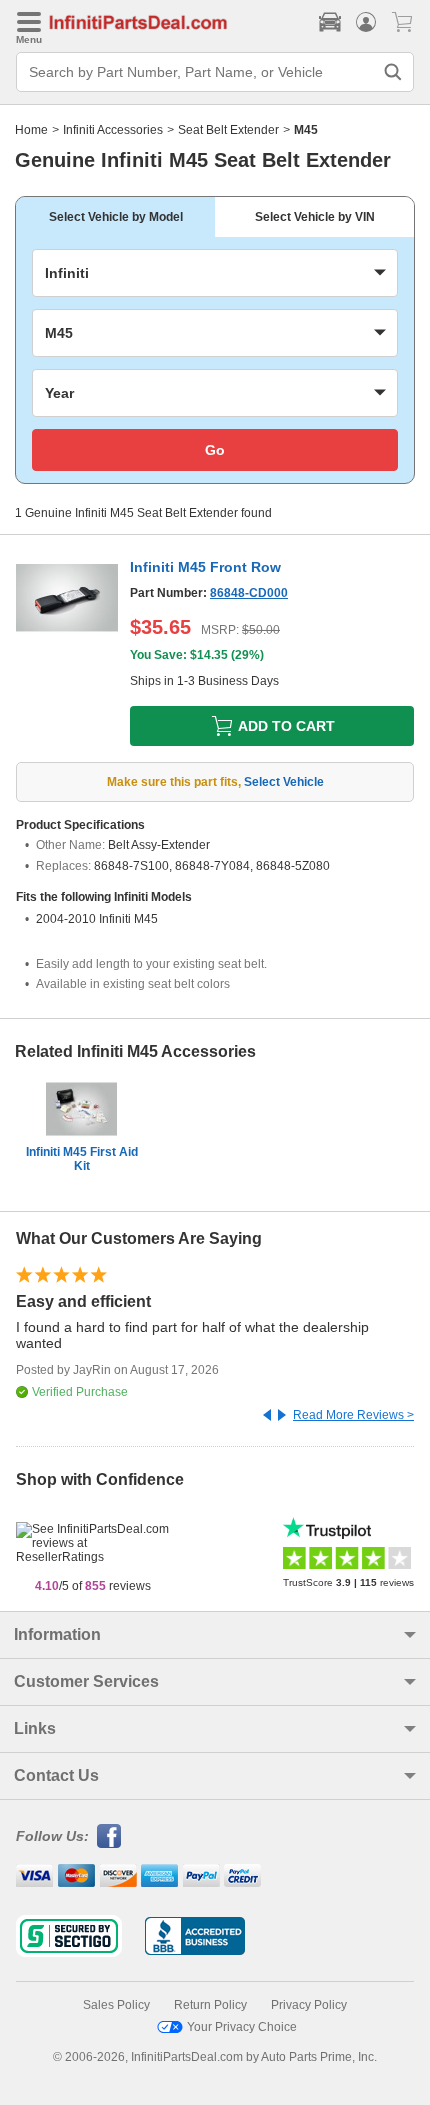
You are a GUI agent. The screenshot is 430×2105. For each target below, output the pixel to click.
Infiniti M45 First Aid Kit (82, 1159)
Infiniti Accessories (113, 130)
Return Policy (210, 2005)
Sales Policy (116, 2005)
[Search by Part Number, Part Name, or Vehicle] (393, 72)
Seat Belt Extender (228, 130)
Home (31, 130)
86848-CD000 (249, 593)
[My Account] (366, 22)
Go (215, 450)
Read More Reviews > (353, 1415)
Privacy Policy (309, 2005)
